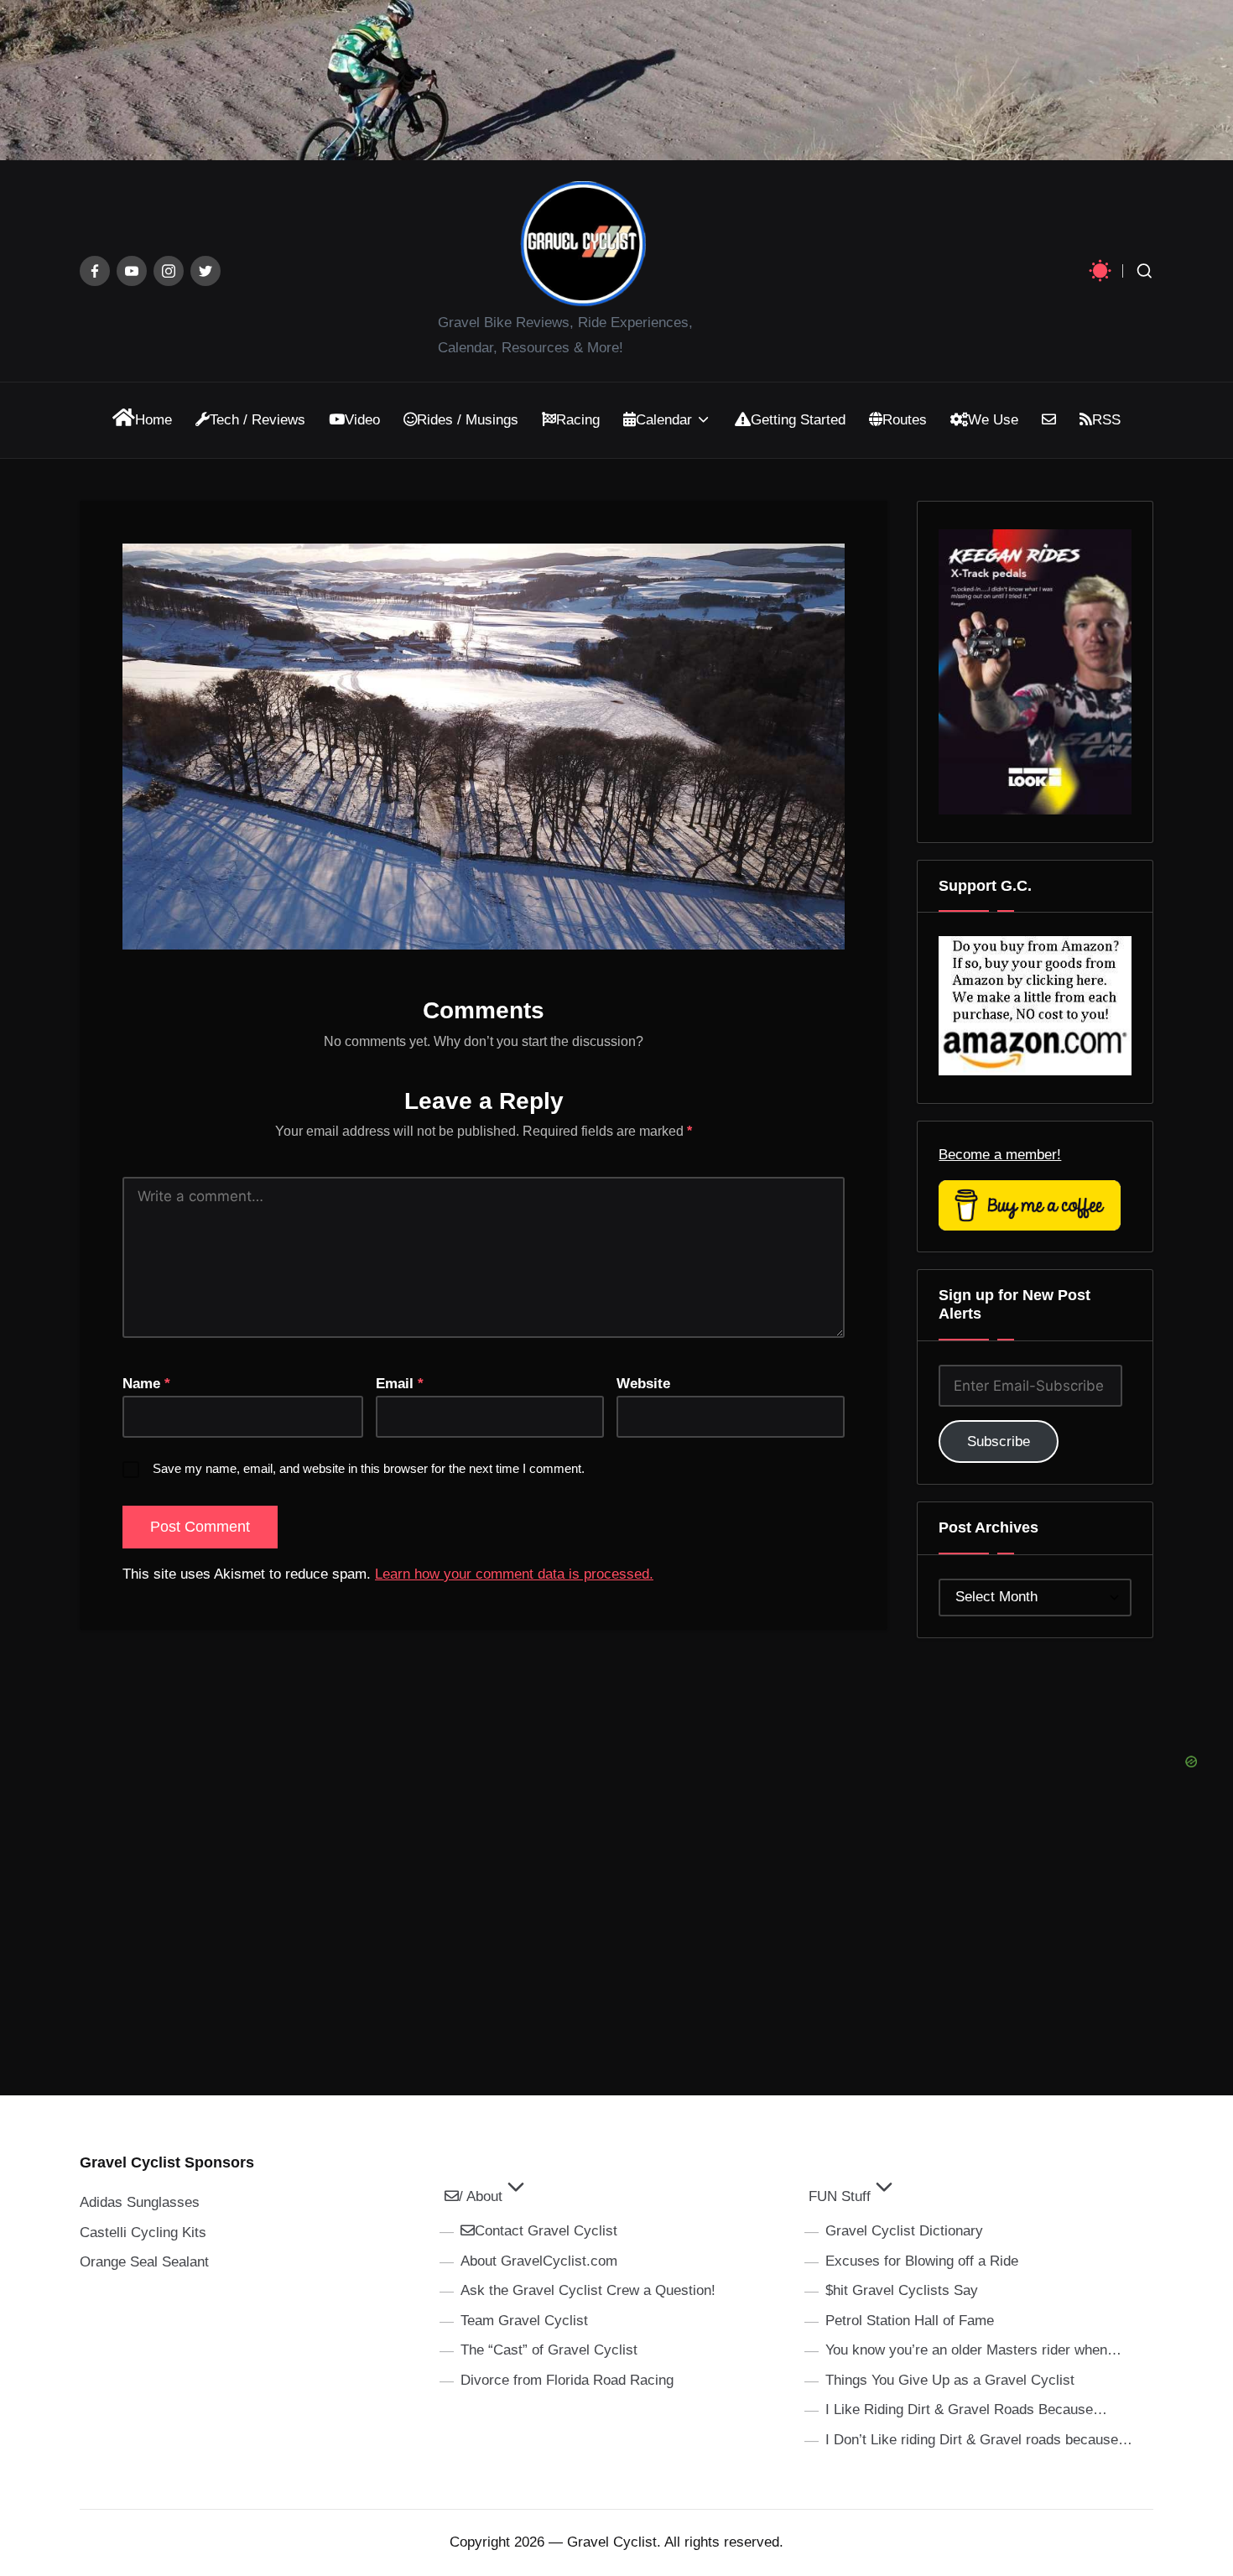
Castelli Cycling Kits (143, 2233)
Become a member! (1000, 1155)
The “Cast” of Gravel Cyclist (549, 2350)
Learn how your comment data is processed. (514, 1574)
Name (146, 1384)
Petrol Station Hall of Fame (910, 2321)
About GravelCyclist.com (539, 2261)
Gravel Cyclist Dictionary (904, 2231)
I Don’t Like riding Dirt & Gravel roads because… (979, 2440)
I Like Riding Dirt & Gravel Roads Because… (966, 2409)
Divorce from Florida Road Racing (567, 2380)
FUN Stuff (840, 2196)
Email (400, 1384)
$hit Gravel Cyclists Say (902, 2290)
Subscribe (999, 1442)
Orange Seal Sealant (144, 2262)
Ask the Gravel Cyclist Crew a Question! (588, 2290)
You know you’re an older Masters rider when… (973, 2350)
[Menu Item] (95, 271)
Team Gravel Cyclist (524, 2321)
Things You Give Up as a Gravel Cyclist (950, 2380)
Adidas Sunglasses (140, 2202)
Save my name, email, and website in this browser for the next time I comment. (369, 1468)
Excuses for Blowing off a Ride (922, 2261)
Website (643, 1384)
